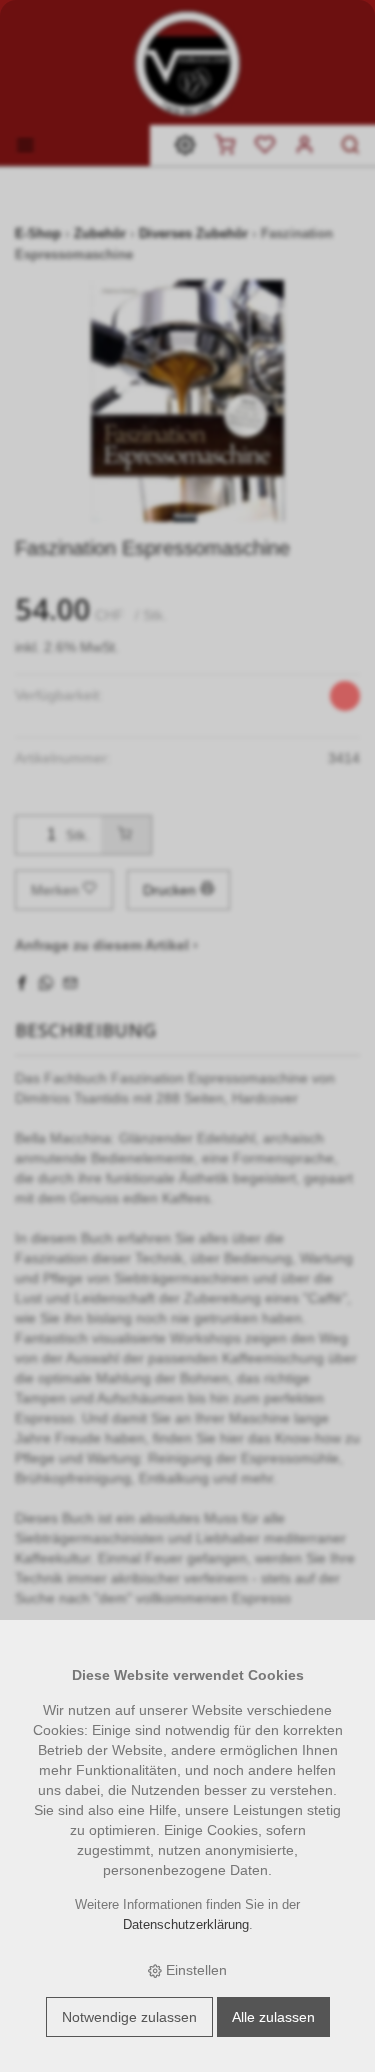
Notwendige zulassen (129, 2017)
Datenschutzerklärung (186, 1925)
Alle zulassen (273, 2017)
